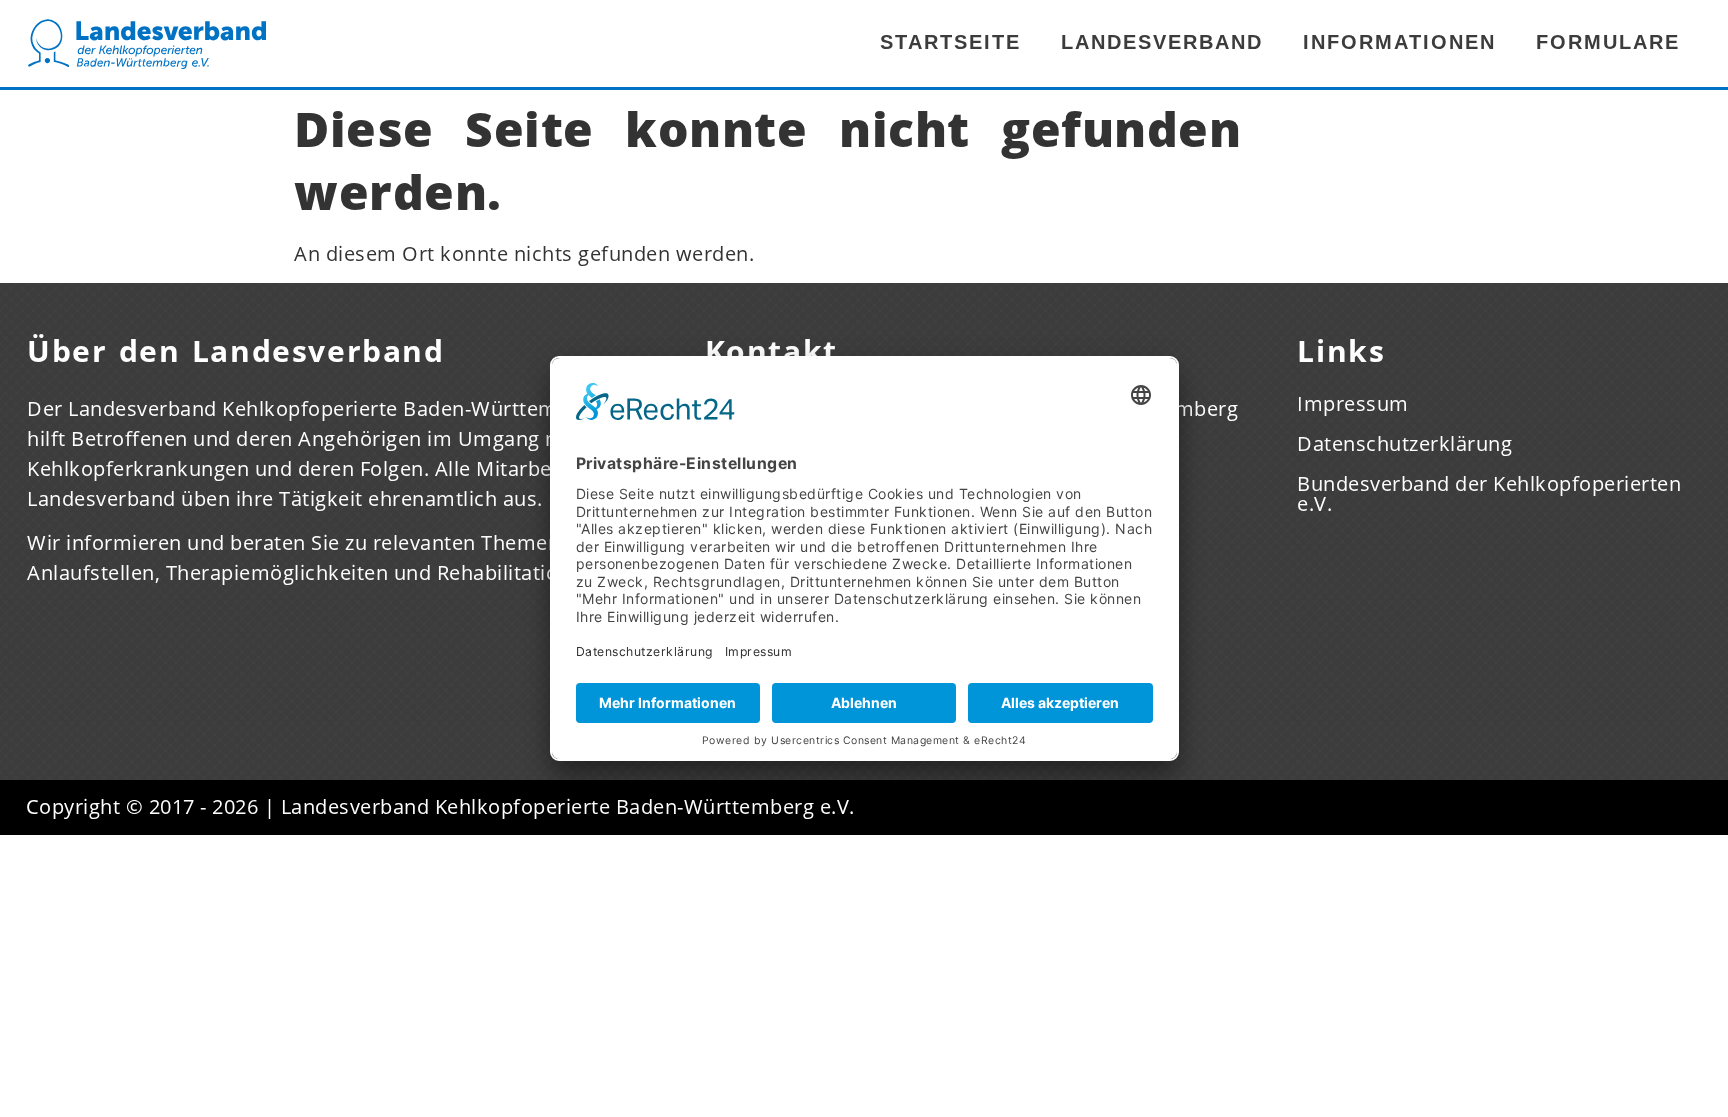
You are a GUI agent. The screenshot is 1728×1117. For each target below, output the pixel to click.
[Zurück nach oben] (1683, 999)
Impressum (1353, 404)
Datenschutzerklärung (1404, 444)
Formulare (1608, 42)
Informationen (1399, 42)
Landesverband (1162, 42)
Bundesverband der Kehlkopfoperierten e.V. (1489, 494)
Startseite (950, 42)
